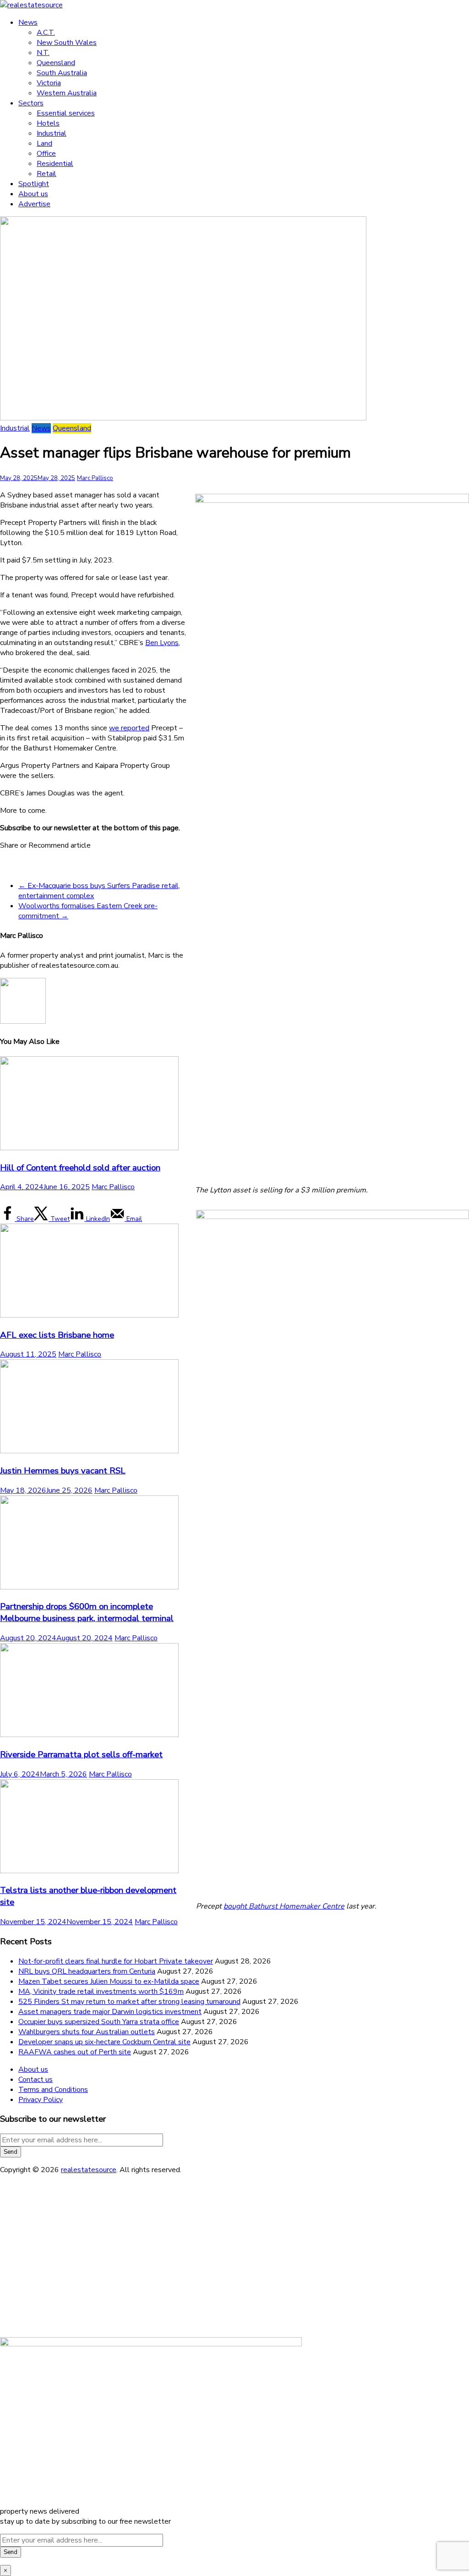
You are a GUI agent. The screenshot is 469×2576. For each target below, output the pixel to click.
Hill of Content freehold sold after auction (80, 1168)
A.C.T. (46, 33)
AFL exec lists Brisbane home (57, 1335)
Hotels (48, 123)
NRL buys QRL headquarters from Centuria (87, 1971)
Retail (46, 174)
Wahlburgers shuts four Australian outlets (87, 2032)
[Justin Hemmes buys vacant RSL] (89, 1451)
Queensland (56, 63)
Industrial (52, 133)
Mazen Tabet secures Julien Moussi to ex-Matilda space (109, 1981)
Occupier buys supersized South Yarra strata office (99, 2022)
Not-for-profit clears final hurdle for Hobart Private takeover (116, 1961)
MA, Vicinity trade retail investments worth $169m (101, 1991)
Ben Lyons (162, 643)
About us (33, 194)
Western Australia (67, 93)
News (28, 22)
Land (44, 143)
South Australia (62, 73)
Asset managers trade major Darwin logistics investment (110, 2012)
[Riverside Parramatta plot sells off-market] (89, 1735)
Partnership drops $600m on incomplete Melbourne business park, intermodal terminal (87, 1612)
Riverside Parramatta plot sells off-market (81, 1754)
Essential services (66, 113)
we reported (129, 728)
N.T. (43, 53)
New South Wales (67, 43)
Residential (55, 164)
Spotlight (34, 184)
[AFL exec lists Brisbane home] (89, 1315)
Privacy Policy (41, 2100)
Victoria (49, 83)
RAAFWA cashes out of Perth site (75, 2052)
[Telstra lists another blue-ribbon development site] (89, 1871)
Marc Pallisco (95, 478)
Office (46, 154)
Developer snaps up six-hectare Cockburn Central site (104, 2042)
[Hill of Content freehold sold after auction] (89, 1148)
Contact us (35, 2080)
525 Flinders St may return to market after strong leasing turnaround (129, 2002)
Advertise (34, 204)
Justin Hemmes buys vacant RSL (63, 1471)
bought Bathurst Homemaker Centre (284, 1906)
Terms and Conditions (53, 2090)
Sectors (31, 103)
